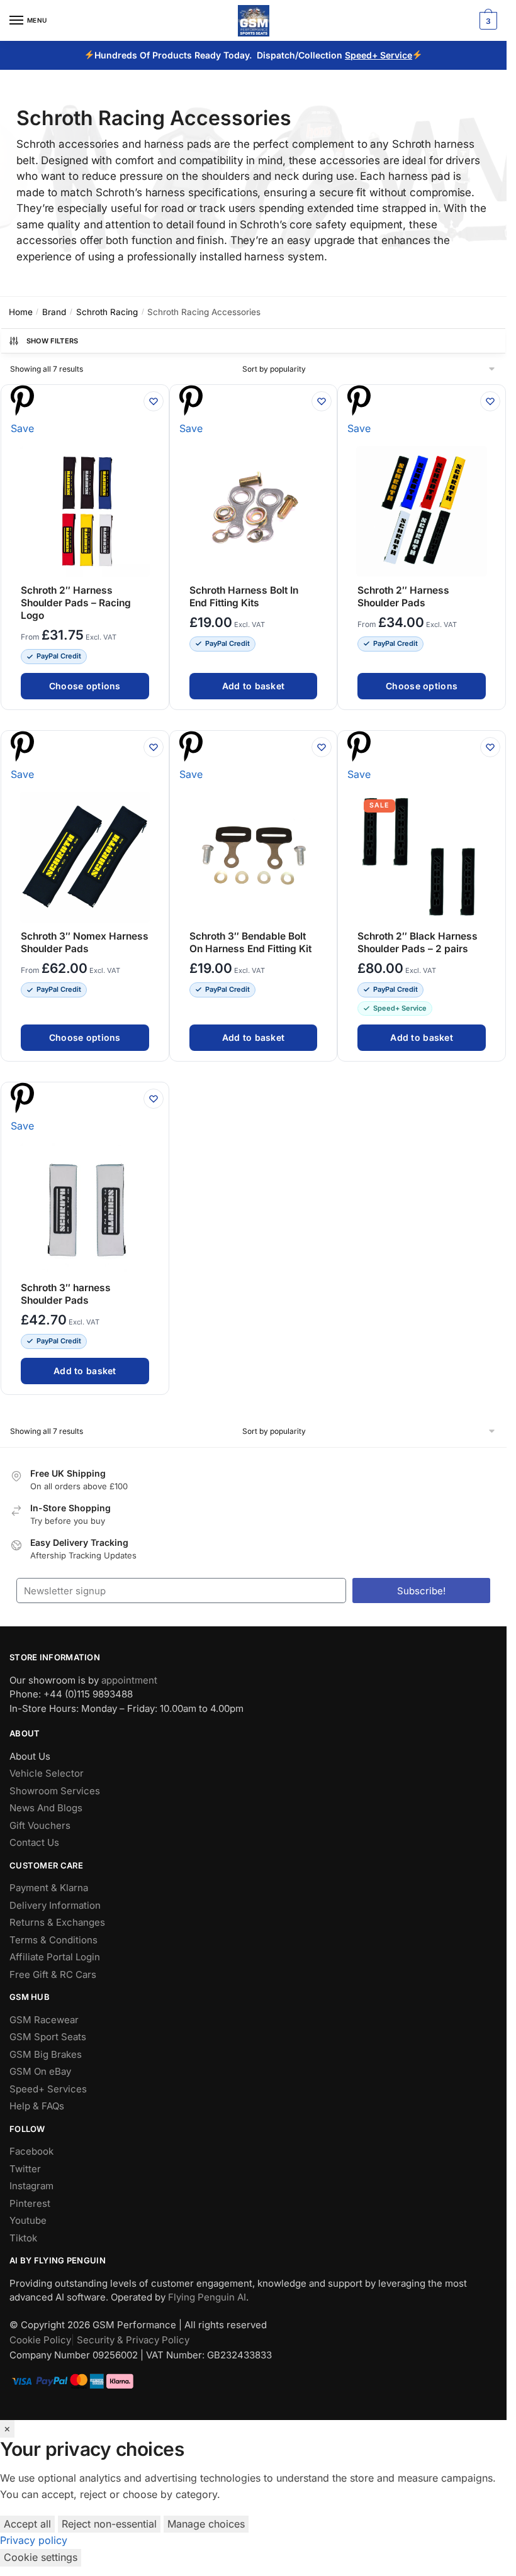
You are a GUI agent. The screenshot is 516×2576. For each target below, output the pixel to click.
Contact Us (34, 1843)
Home (21, 312)
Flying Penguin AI (207, 2298)
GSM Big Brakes (46, 2054)
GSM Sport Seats (48, 2037)
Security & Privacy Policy (133, 2340)
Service (396, 55)
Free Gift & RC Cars (53, 1974)
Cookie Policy (40, 2340)
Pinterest (30, 2203)
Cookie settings (41, 2557)
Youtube (28, 2221)
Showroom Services (55, 1791)
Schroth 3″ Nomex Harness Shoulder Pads (85, 942)
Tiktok (23, 2238)
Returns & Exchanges (57, 1923)
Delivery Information (55, 1905)
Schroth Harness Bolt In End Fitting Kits (244, 597)
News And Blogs (46, 1808)
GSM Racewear (44, 2020)
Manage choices (206, 2524)
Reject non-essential (109, 2524)
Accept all (27, 2524)
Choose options (85, 686)
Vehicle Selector (47, 1774)
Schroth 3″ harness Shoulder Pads (66, 1294)
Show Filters (53, 341)
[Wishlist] (154, 401)
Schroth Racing (107, 312)
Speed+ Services (48, 2089)
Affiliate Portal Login (55, 1957)
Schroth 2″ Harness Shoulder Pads (403, 597)
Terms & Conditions (53, 1940)
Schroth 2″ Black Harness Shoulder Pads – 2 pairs (418, 942)
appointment (129, 1680)
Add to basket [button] (254, 686)
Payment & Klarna (49, 1888)
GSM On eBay (40, 2072)
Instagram (31, 2186)
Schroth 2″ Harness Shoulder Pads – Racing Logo (76, 603)
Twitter (25, 2169)
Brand (54, 312)
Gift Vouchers (40, 1825)
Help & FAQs (37, 2107)
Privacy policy (34, 2540)
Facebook (31, 2152)
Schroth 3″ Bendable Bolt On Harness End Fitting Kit (250, 942)
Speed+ (362, 55)
